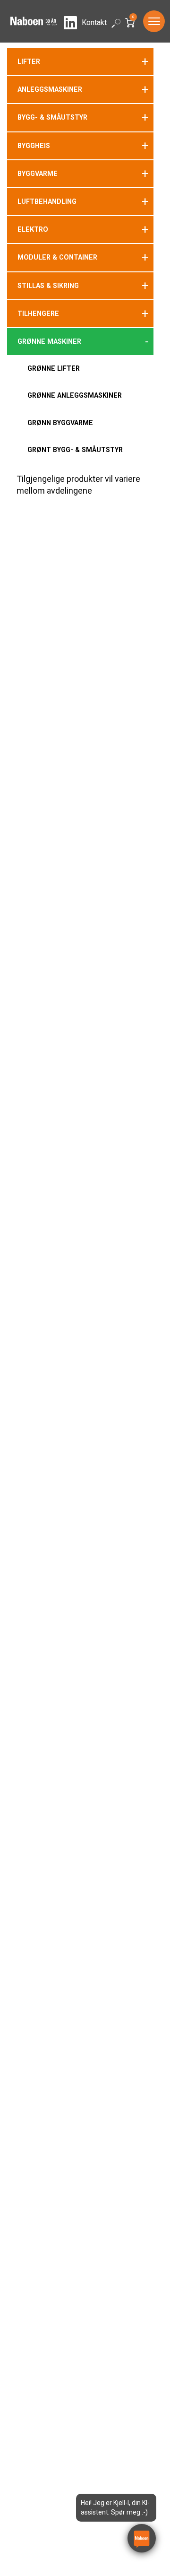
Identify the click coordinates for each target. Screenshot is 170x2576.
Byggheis (34, 146)
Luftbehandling (47, 201)
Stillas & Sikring (48, 286)
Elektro (33, 229)
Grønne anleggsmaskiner (75, 395)
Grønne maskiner (49, 341)
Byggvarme (38, 174)
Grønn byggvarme (60, 423)
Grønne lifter (54, 368)
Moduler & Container (57, 257)
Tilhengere (38, 313)
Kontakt (94, 22)
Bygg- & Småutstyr (52, 117)
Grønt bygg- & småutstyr (75, 450)
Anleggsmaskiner (50, 89)
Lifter (29, 61)
